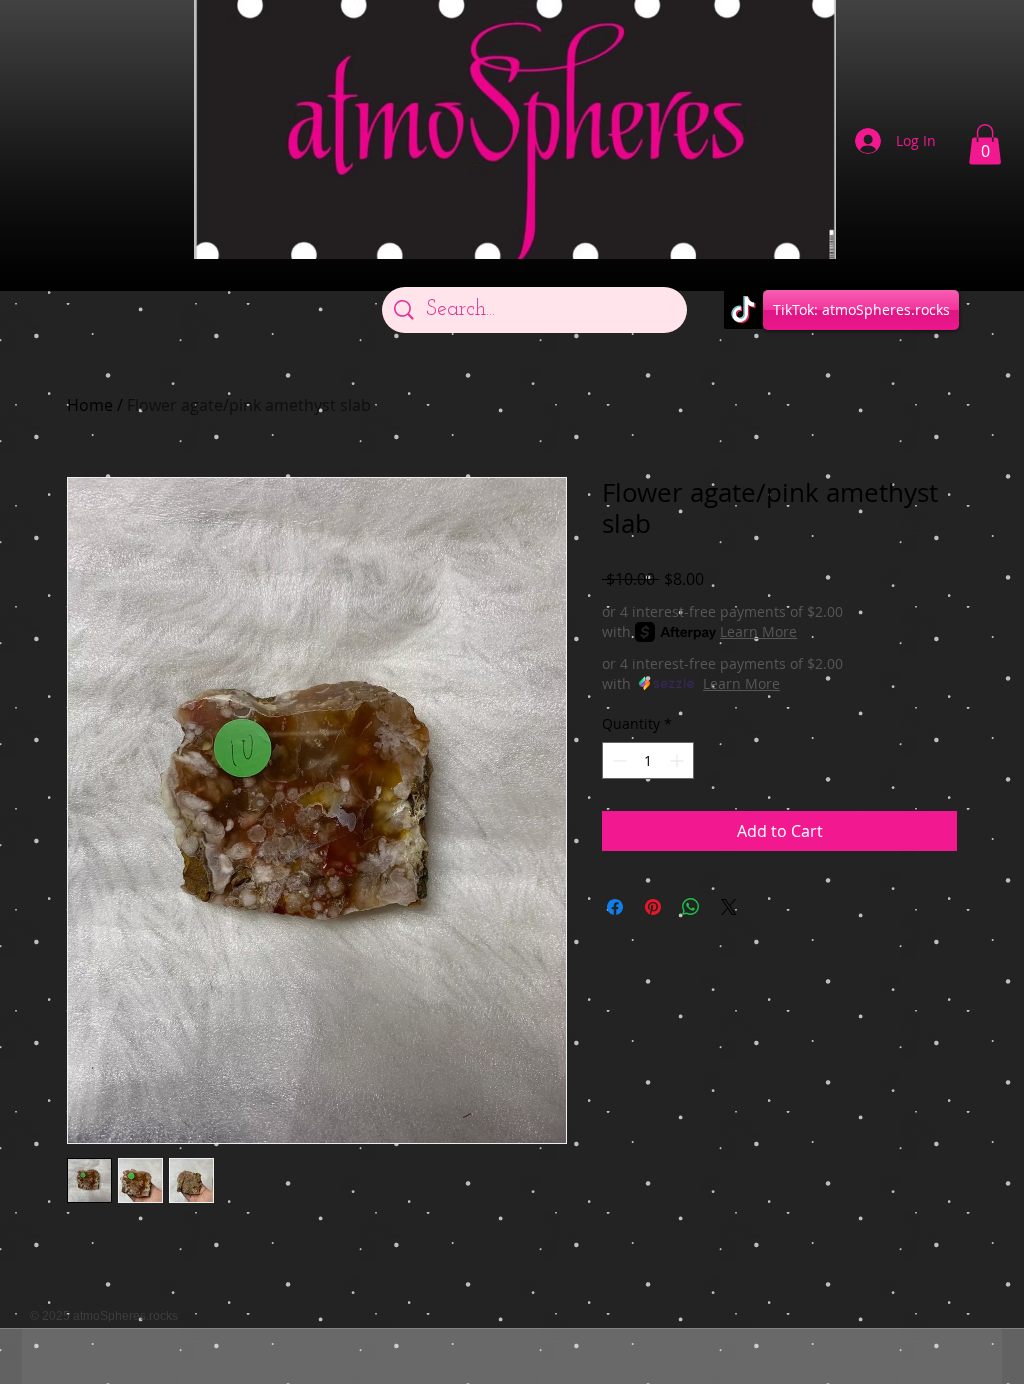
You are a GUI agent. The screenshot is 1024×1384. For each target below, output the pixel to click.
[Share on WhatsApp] (691, 907)
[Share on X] (729, 907)
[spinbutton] (648, 760)
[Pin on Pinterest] (653, 907)
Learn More (758, 631)
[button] (985, 144)
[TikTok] (743, 309)
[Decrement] (617, 760)
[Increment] (678, 760)
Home (90, 405)
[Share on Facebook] (615, 907)
